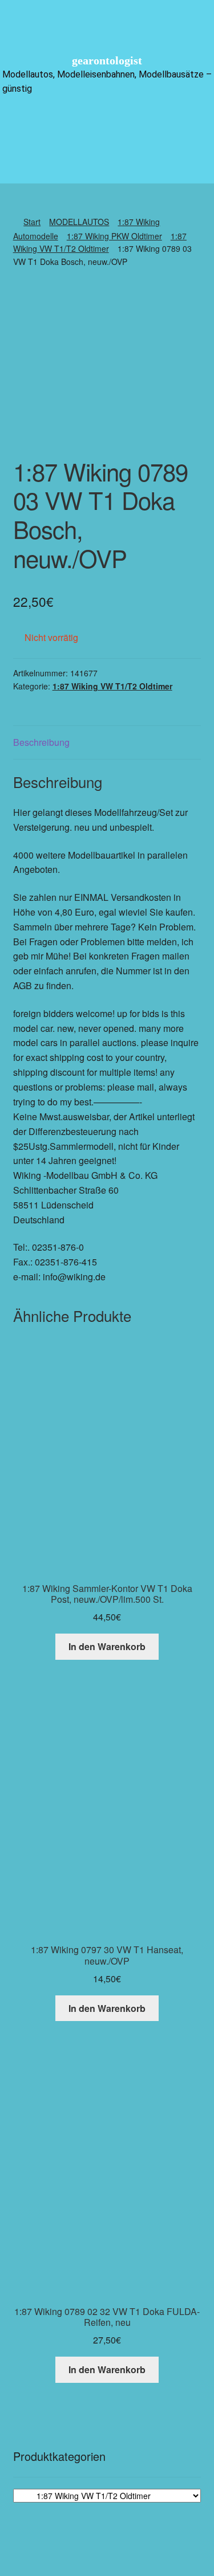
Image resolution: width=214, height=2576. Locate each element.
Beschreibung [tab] (41, 742)
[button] (107, 124)
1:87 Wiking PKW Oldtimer (114, 236)
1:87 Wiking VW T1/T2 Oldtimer (112, 686)
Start (32, 222)
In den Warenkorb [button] (107, 1646)
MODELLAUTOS (79, 222)
